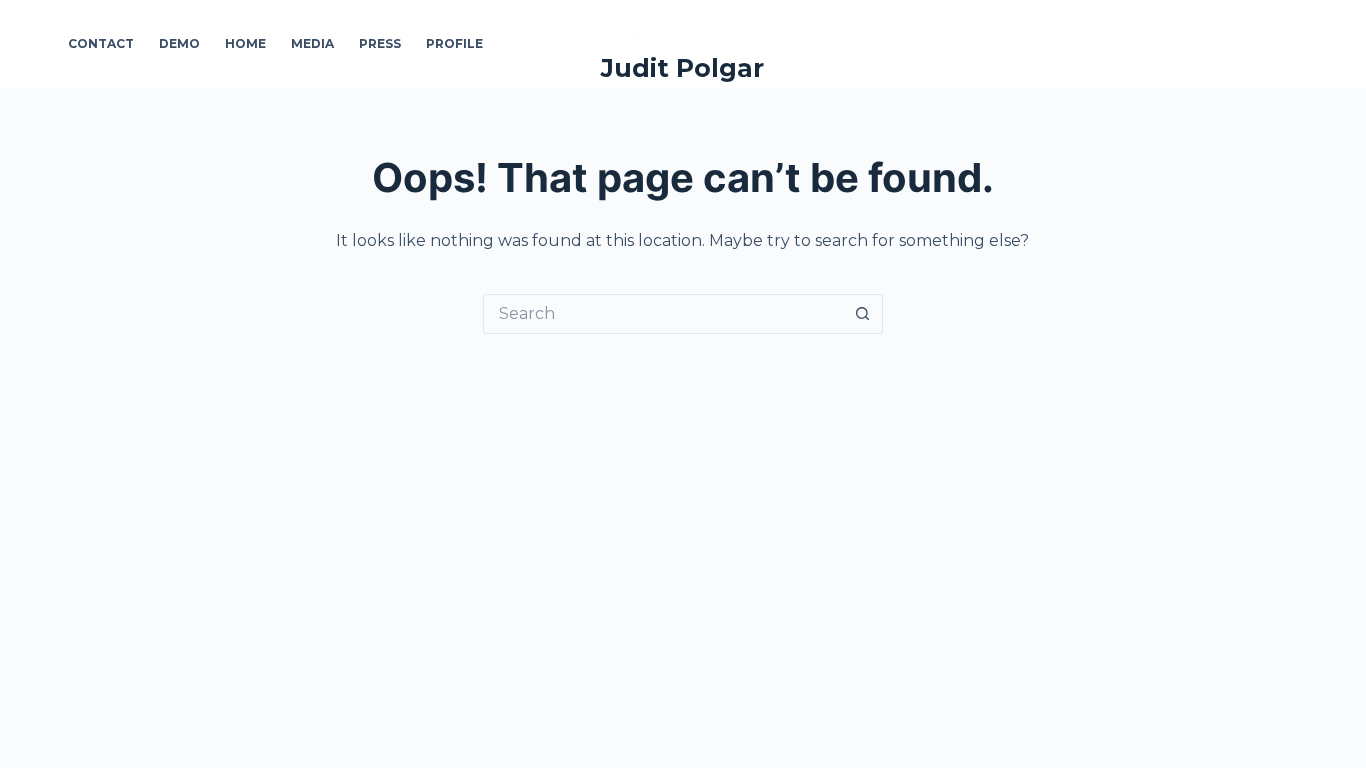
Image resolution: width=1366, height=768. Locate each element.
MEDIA (312, 43)
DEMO (179, 43)
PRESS (380, 43)
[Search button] (863, 314)
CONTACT (101, 43)
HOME (245, 43)
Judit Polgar (682, 68)
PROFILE (454, 43)
